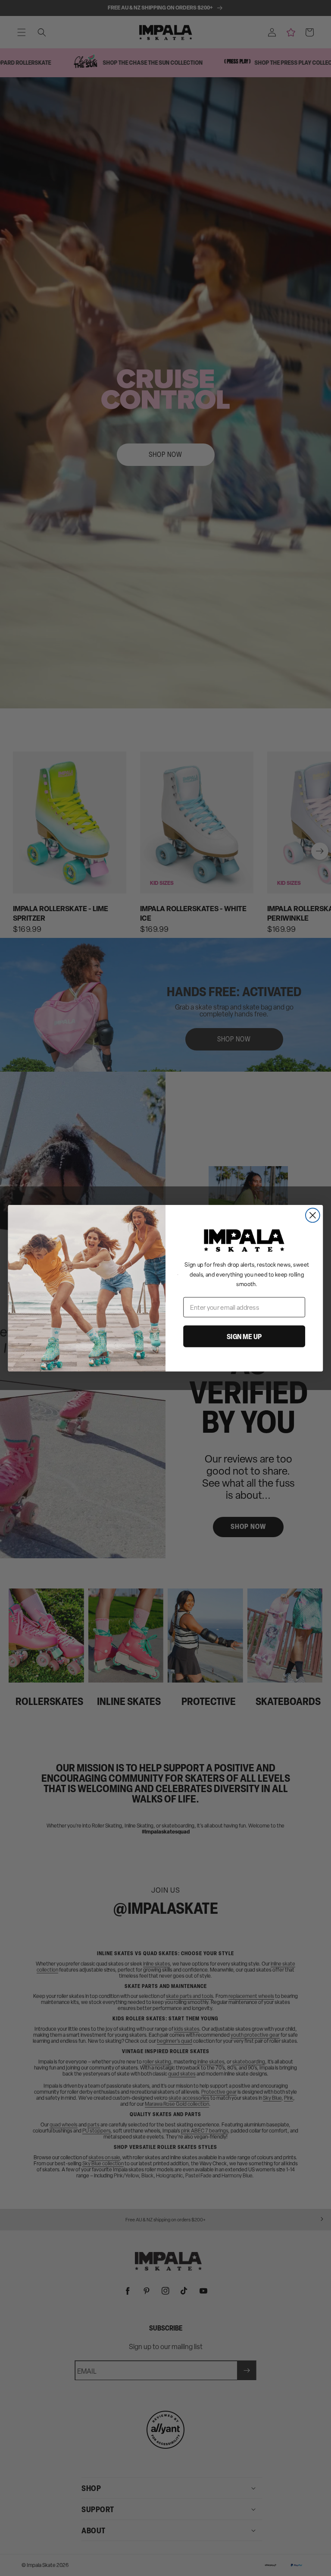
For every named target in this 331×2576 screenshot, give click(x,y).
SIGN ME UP (244, 1336)
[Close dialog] (313, 1215)
